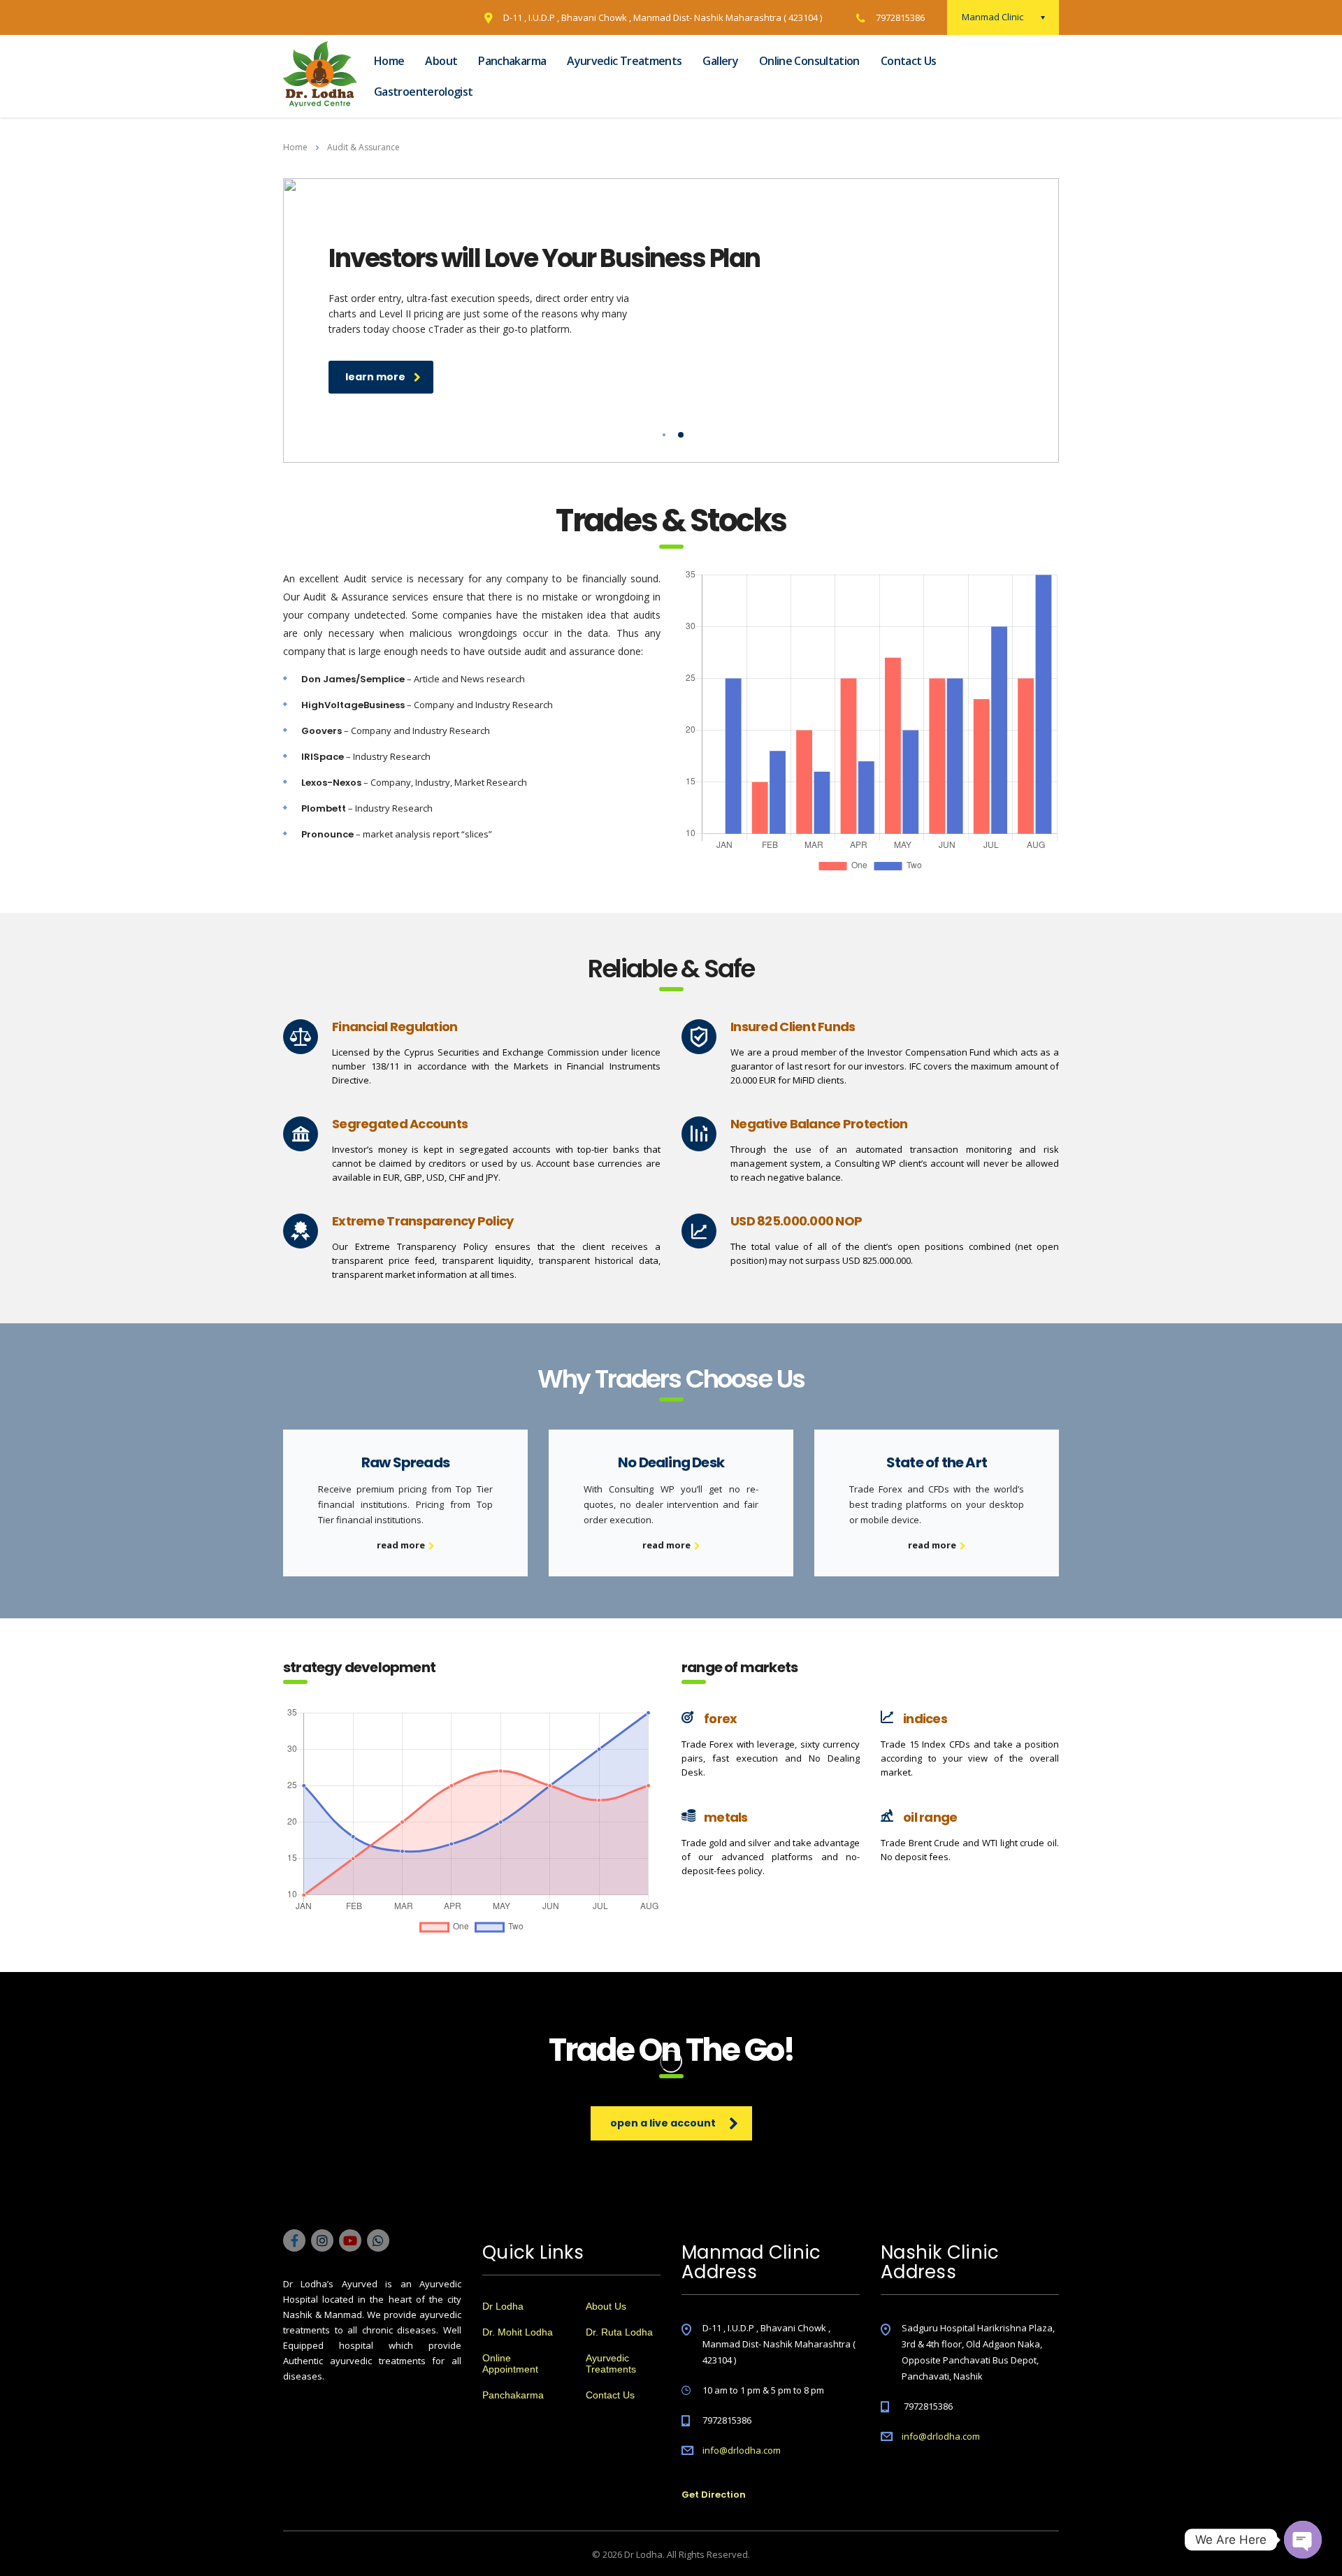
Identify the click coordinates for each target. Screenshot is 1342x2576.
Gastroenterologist (423, 92)
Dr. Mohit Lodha (518, 2332)
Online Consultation (809, 61)
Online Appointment (510, 2363)
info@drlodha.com (742, 2450)
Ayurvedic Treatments (624, 61)
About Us (606, 2306)
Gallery (720, 61)
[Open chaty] (1303, 2540)
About (441, 61)
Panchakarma (512, 61)
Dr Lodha (503, 2306)
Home (389, 61)
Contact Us (909, 61)
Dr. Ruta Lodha (619, 2332)
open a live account (663, 2123)
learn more (375, 377)
